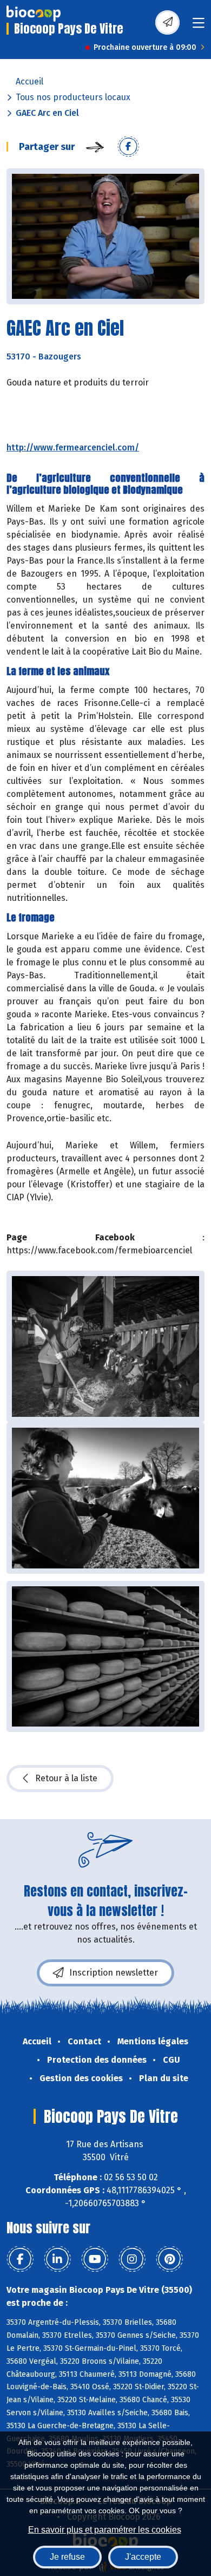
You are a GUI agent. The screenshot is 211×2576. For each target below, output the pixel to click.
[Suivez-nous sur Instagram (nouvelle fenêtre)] (132, 2259)
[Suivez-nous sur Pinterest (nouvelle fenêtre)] (169, 2259)
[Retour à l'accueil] (34, 14)
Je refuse (67, 2557)
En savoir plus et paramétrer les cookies (105, 2530)
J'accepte (143, 2557)
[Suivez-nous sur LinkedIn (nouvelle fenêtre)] (57, 2259)
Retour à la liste (66, 1778)
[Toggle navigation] (199, 26)
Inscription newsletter (114, 1973)
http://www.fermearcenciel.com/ (73, 447)
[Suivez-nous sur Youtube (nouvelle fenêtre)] (95, 2259)
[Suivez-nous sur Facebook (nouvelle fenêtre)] (20, 2259)
